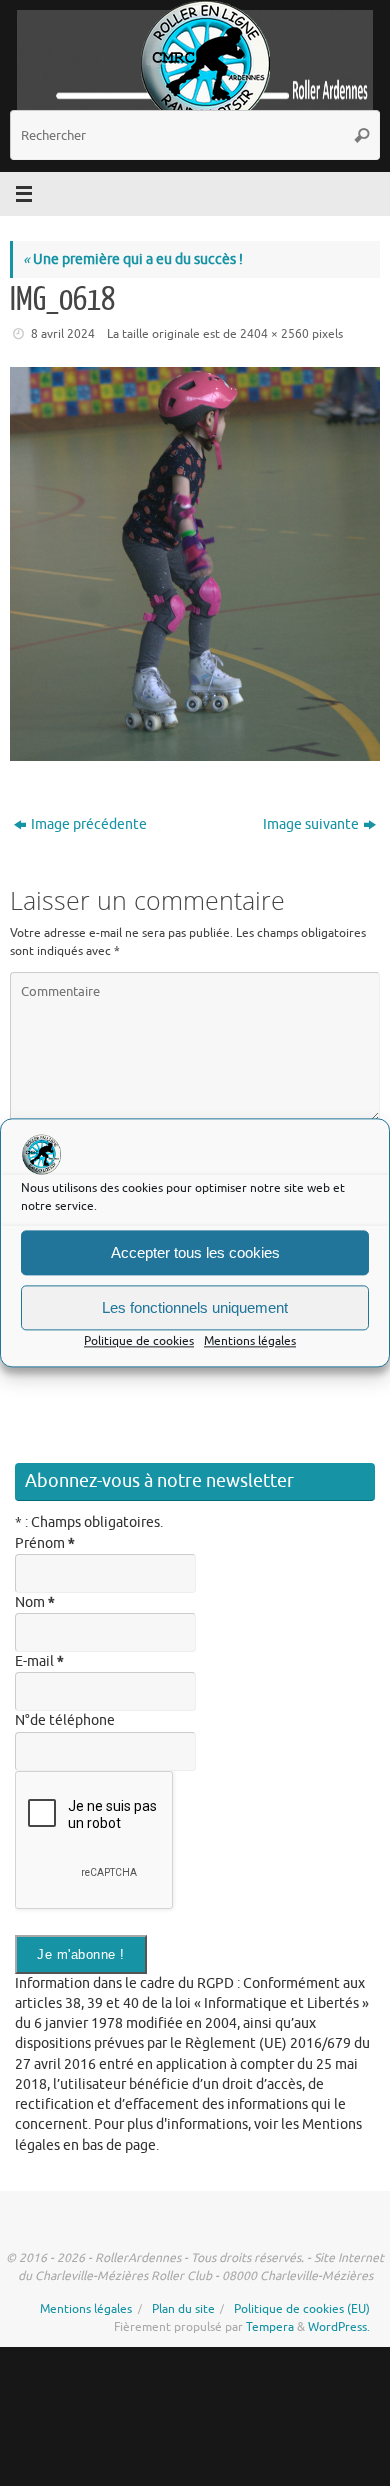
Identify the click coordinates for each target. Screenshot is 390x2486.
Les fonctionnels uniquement (195, 1307)
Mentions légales (250, 1341)
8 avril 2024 (63, 334)
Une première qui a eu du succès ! (133, 259)
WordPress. (339, 2327)
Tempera (270, 2327)
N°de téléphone (65, 1720)
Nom (35, 1602)
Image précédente (89, 824)
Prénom (45, 1543)
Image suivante (311, 824)
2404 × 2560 (274, 334)
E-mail (39, 1661)
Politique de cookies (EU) (302, 2309)
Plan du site (183, 2309)
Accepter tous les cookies (195, 1252)
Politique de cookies (139, 1341)
